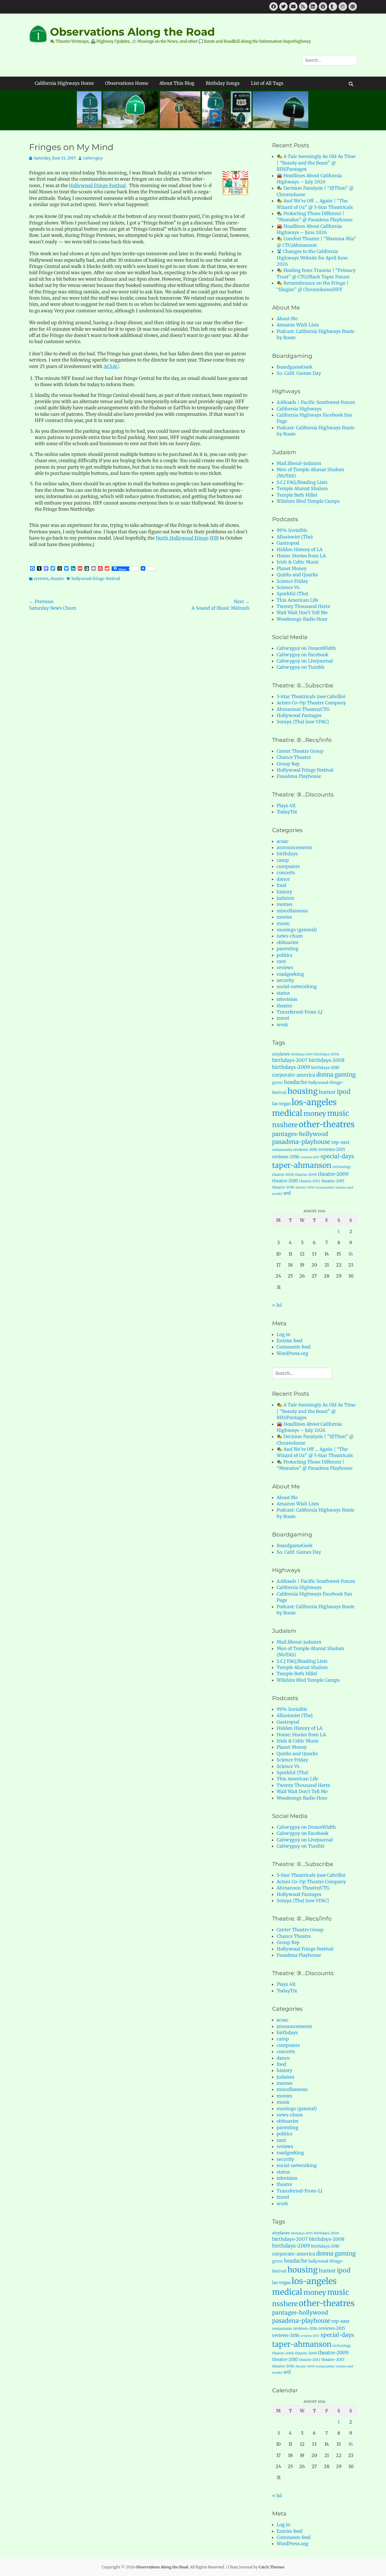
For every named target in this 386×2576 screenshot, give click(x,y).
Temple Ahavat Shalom (302, 488)
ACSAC (111, 366)
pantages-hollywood (300, 1134)
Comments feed (294, 1347)
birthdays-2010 (325, 1068)
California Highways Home (64, 83)
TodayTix (287, 812)
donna (325, 1075)
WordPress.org (292, 1353)
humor (327, 1092)
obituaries (288, 942)
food (281, 885)
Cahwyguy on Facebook (302, 655)
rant (281, 961)
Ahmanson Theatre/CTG (303, 709)
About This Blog (177, 83)
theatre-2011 (310, 1181)
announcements (294, 847)
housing (302, 1091)
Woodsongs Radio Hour (302, 619)
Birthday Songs (223, 83)
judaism (286, 898)
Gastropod (288, 543)
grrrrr (277, 1083)
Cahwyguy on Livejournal (305, 661)
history (284, 892)
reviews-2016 (286, 1157)
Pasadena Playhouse (299, 776)
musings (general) (297, 930)
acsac (283, 841)
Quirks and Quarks (297, 575)
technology (342, 1167)
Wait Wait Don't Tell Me (302, 612)
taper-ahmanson (302, 1165)
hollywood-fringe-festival (96, 579)
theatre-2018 (305, 1188)
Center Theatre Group (300, 751)
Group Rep (288, 764)
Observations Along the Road (132, 32)
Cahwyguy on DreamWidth (306, 648)
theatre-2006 (283, 1175)
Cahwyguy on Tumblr (301, 667)
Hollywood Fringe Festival (97, 185)
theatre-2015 (333, 1181)
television (287, 999)
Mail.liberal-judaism (299, 463)
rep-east (341, 1142)
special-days (337, 1156)
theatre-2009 (333, 1174)
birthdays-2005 (302, 1054)
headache (296, 1082)
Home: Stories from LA (301, 556)
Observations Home (127, 83)
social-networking (297, 986)
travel (283, 1018)
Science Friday (292, 581)
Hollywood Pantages (299, 715)
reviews (41, 579)
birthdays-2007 (290, 1060)
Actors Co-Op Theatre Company (311, 703)
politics (285, 955)
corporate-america (294, 1075)
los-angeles (314, 1102)
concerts (286, 873)
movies (284, 917)
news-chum (290, 936)
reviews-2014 (305, 1150)
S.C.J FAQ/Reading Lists (302, 482)
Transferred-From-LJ (300, 1012)
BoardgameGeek (295, 367)
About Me (287, 319)
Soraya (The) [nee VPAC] (303, 722)
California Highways (299, 409)
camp (283, 860)
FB (214, 538)
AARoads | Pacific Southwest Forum (316, 402)
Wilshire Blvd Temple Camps (308, 501)
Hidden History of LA (300, 549)
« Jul (277, 1305)
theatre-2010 (285, 1181)
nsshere (285, 1125)
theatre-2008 (306, 1175)
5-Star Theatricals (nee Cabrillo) (311, 696)
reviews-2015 (332, 1149)
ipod (344, 1092)
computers (288, 866)
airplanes (281, 1054)
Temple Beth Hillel (297, 495)
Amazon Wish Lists (298, 325)
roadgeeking (290, 974)
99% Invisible (292, 530)
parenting (288, 949)
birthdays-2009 (291, 1067)
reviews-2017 (310, 1157)
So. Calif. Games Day (299, 373)
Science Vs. (289, 587)
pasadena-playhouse (301, 1142)
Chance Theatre (294, 757)
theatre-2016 (283, 1187)
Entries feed (289, 1341)
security (285, 980)
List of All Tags (267, 83)
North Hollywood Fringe (182, 538)
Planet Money (292, 568)
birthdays (287, 854)
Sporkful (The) (292, 594)
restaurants (282, 1150)
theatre (57, 579)
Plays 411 (286, 806)
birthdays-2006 (327, 1054)
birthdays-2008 (327, 1060)
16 (351, 1254)
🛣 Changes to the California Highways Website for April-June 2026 (312, 258)
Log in (284, 1334)
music (283, 923)
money (315, 1113)
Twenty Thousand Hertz (303, 606)
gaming (345, 1075)
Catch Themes (272, 2567)
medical (287, 1113)
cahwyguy (93, 158)
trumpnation (325, 1188)
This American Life (297, 600)
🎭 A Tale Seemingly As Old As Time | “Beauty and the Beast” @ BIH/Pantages (316, 163)
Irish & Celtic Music (298, 562)
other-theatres (327, 1124)
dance (283, 879)
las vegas (281, 1104)
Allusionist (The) (295, 537)
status (283, 993)
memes (285, 904)
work (282, 1025)
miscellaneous (292, 911)
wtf (287, 1193)
